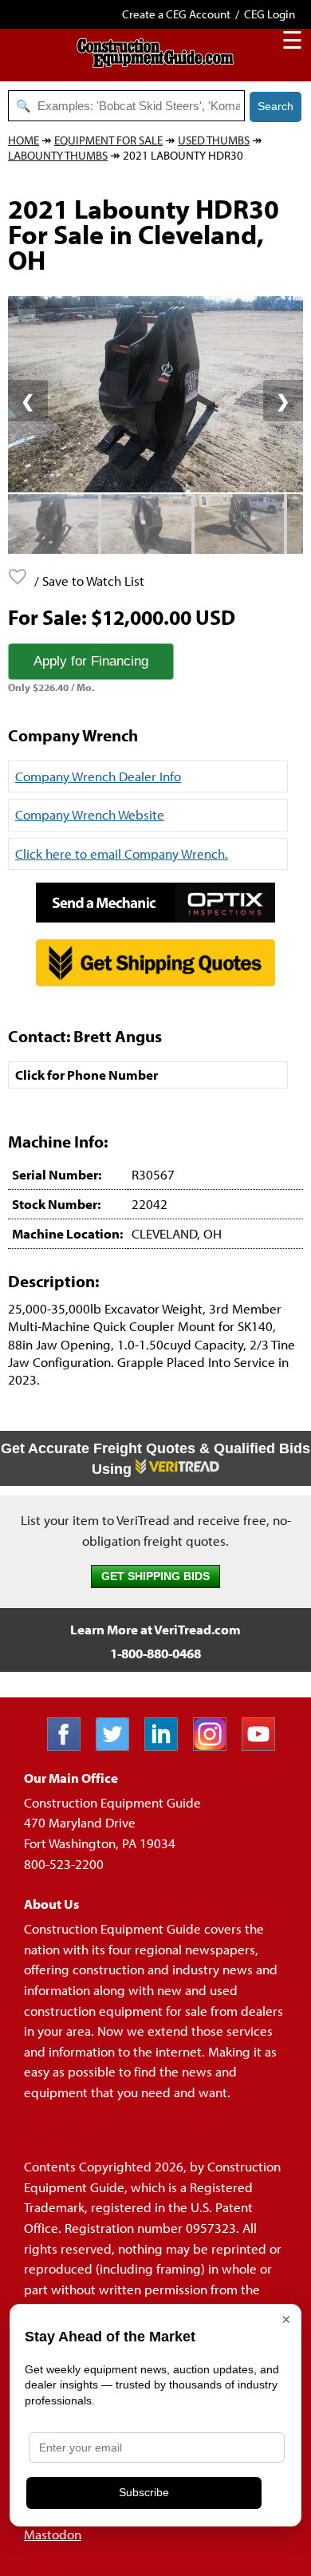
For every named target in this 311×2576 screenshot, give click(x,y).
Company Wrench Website (90, 814)
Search (276, 106)
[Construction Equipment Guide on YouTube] (264, 1746)
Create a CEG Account (176, 14)
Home (24, 140)
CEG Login (270, 14)
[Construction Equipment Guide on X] (118, 1746)
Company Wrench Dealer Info (98, 776)
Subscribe (144, 2492)
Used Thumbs (214, 140)
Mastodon (53, 2534)
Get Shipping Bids (155, 1576)
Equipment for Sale (108, 140)
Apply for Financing (91, 661)
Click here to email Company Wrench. (122, 853)
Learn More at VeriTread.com (155, 1629)
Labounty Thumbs (58, 155)
